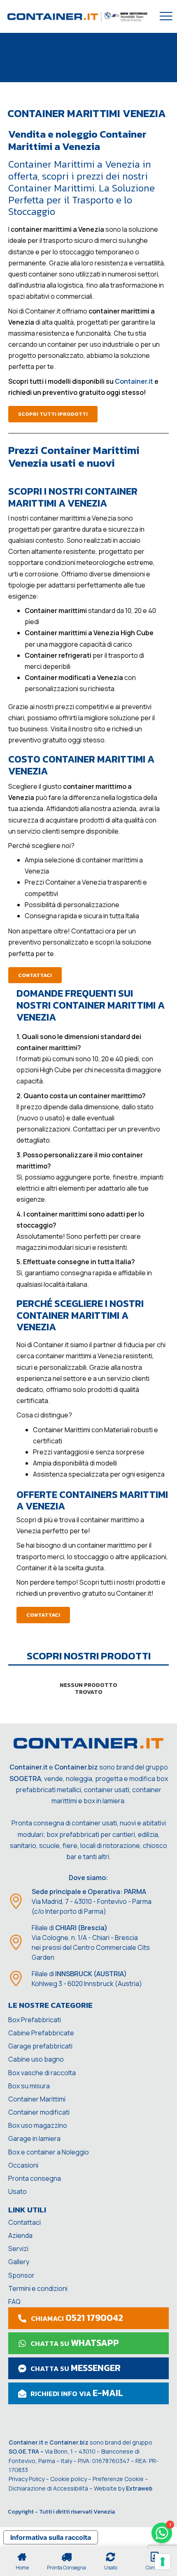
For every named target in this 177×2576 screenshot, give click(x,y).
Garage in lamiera (34, 2138)
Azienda (20, 2235)
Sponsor (21, 2275)
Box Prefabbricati (35, 2020)
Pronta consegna (35, 2178)
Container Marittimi (37, 2099)
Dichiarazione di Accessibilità (48, 2488)
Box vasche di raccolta (42, 2073)
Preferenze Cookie (118, 2479)
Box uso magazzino (38, 2125)
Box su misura (29, 2086)
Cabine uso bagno (36, 2059)
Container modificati (39, 2112)
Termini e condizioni (38, 2288)
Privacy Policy (27, 2479)
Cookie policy (69, 2479)
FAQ (14, 2302)
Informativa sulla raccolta (51, 2537)
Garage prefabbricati (40, 2046)
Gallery (19, 2262)
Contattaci (24, 2222)
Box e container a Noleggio (49, 2152)
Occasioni (23, 2165)
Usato (17, 2191)
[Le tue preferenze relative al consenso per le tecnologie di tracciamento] (163, 2562)
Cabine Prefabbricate (41, 2033)
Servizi (18, 2249)
